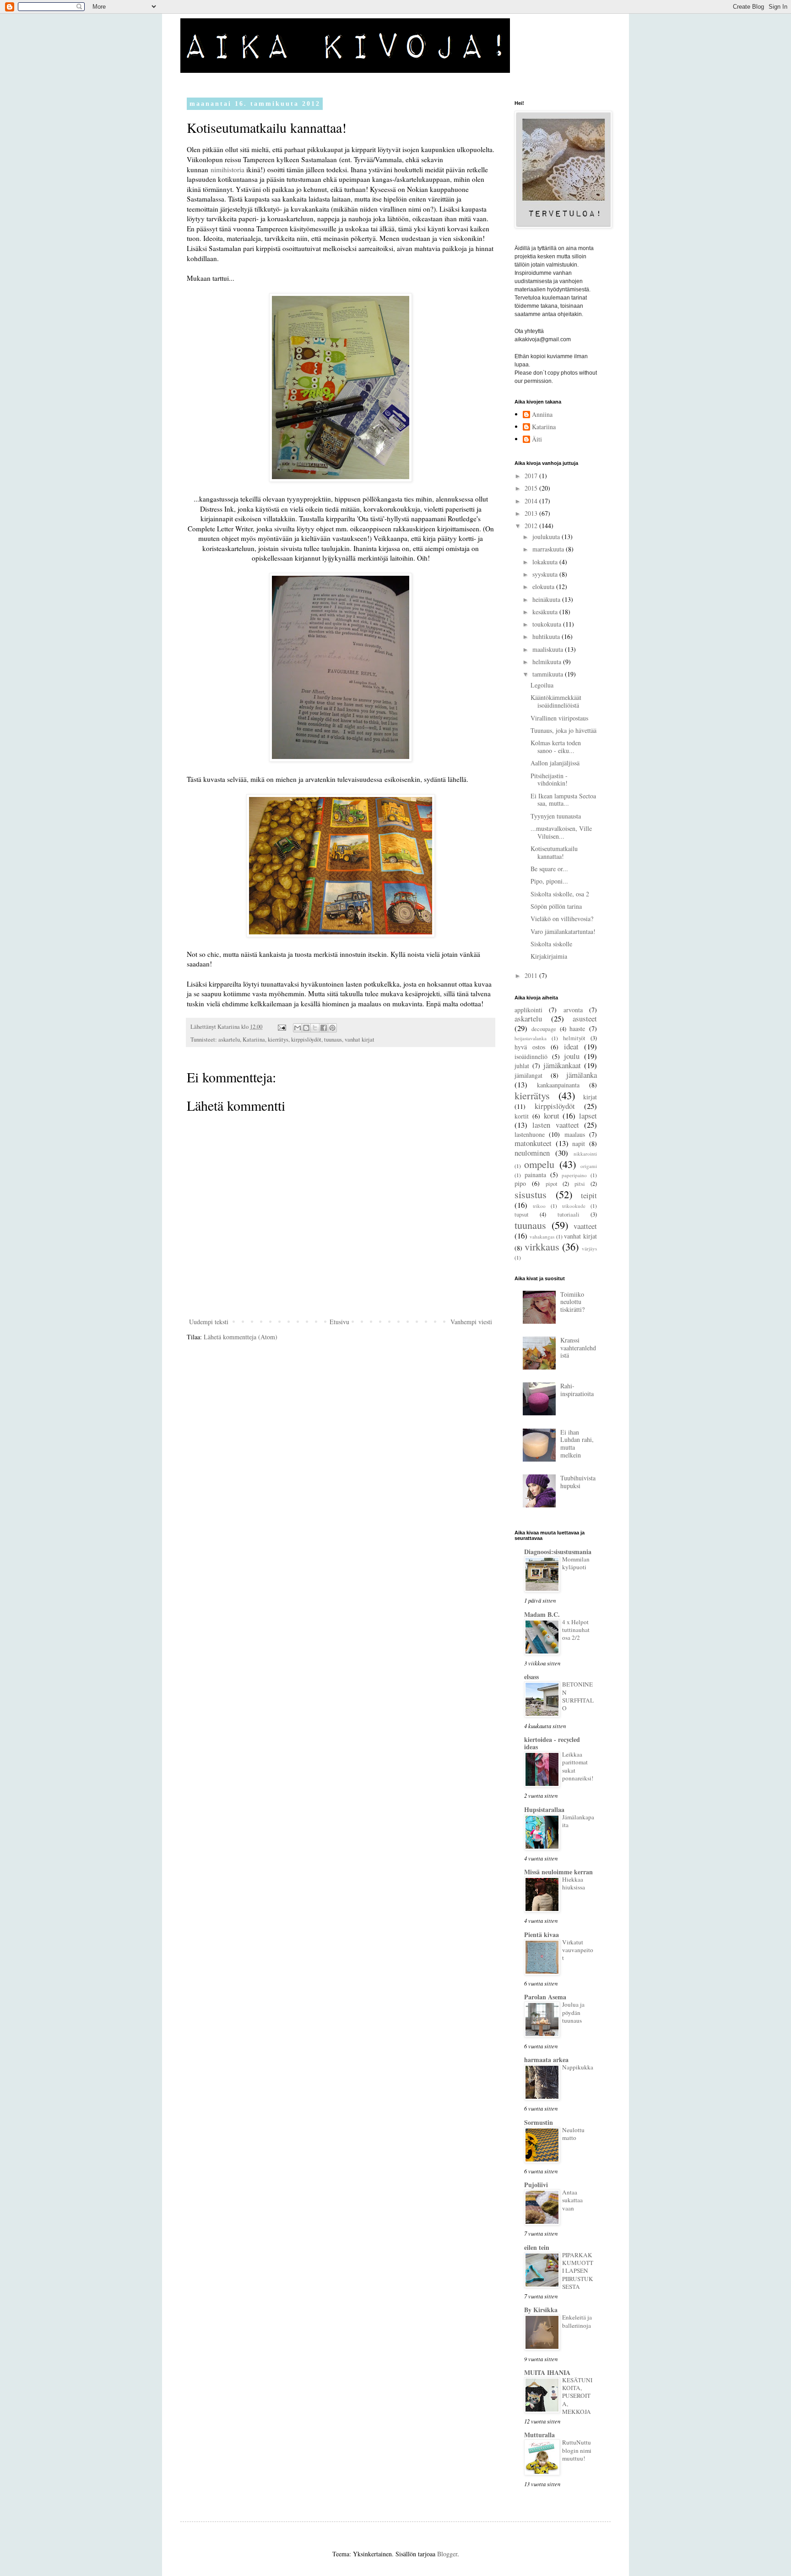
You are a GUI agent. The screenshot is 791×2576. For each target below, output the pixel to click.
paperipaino (574, 1175)
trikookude (574, 1206)
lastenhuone (530, 1134)
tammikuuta (549, 674)
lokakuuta (546, 562)
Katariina (254, 1040)
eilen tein (537, 2247)
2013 (532, 513)
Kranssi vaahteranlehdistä (578, 1348)
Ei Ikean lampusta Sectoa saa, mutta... (563, 800)
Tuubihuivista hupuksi (578, 1482)
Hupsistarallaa (544, 1809)
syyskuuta (546, 574)
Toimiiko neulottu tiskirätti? (572, 1302)
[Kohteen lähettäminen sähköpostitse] (298, 1028)
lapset (588, 1116)
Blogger (447, 2554)
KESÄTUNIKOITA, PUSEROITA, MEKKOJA (577, 2396)
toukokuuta (548, 624)
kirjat (590, 1097)
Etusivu (339, 1322)
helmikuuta (548, 662)
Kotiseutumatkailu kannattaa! (554, 852)
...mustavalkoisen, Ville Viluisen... (561, 832)
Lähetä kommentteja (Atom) (241, 1337)
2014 (532, 501)
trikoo (539, 1206)
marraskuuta (549, 549)
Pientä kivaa (542, 1935)
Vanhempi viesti (471, 1322)
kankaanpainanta (558, 1085)
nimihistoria (228, 169)
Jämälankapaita (578, 1821)
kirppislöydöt (306, 1040)
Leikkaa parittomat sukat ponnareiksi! (578, 1766)
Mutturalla (539, 2435)
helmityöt (574, 1038)
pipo (520, 1183)
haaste (577, 1029)
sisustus (531, 1194)
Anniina (542, 415)
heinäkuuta (547, 599)
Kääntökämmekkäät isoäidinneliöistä (556, 701)
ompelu (539, 1164)
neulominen (532, 1153)
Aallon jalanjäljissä (555, 763)
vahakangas (542, 1236)
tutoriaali (569, 1214)
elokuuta (544, 587)
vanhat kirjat (360, 1040)
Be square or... (549, 869)
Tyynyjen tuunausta (556, 816)
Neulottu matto (573, 2134)
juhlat (522, 1066)
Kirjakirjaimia (549, 956)
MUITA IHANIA (547, 2372)
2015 (532, 488)
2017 (532, 476)
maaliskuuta (549, 649)
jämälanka (582, 1075)
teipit (589, 1195)
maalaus (575, 1134)
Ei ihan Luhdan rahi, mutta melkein (577, 1444)
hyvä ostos (530, 1047)
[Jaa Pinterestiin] (332, 1028)
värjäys (589, 1248)
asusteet (585, 1018)
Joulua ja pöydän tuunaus (573, 2012)
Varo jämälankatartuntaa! (563, 931)
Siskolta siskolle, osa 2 (560, 894)
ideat (571, 1046)
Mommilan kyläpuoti (576, 1563)
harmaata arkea (546, 2060)
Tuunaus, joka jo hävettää (563, 730)
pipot (552, 1184)
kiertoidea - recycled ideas (552, 1743)
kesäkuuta (546, 612)
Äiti (537, 439)
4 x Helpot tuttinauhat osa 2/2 (576, 1630)
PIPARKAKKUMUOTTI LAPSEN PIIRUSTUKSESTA (578, 2271)
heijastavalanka (531, 1038)
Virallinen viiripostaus (559, 718)
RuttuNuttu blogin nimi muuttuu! (577, 2450)
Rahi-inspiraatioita (577, 1390)
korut (552, 1116)
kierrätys (278, 1040)
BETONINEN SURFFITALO (578, 1696)
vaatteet (585, 1226)
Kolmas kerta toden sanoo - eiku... (556, 747)
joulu (572, 1056)
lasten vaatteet (555, 1125)
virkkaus (542, 1246)
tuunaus (333, 1040)
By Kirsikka (541, 2310)
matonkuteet (533, 1143)
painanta (535, 1175)
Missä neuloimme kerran (558, 1872)
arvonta (573, 1010)
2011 (532, 975)
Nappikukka (578, 2067)
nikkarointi (585, 1154)
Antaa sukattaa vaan (572, 2200)
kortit (522, 1116)
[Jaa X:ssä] (315, 1028)
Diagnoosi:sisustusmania (558, 1552)
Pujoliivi (536, 2185)
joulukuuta (547, 537)
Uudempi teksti (209, 1322)
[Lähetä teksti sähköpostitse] (281, 1027)
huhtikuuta (547, 636)
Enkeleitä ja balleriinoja (577, 2321)
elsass (531, 1677)
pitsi (580, 1184)
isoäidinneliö (531, 1056)
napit (579, 1143)
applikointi (528, 1010)
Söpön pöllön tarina (556, 906)
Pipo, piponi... (549, 881)
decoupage (544, 1029)
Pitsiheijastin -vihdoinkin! (549, 780)
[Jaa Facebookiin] (324, 1028)
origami (589, 1166)
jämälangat (528, 1075)
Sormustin (539, 2122)
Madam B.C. (542, 1614)
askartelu (229, 1040)
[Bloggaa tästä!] (306, 1028)
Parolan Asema (545, 1997)
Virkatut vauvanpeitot (578, 1950)
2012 (532, 526)
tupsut (522, 1214)
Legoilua (542, 685)
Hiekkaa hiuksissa (574, 1883)
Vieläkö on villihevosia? (562, 919)
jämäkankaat (562, 1065)
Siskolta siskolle (551, 944)
